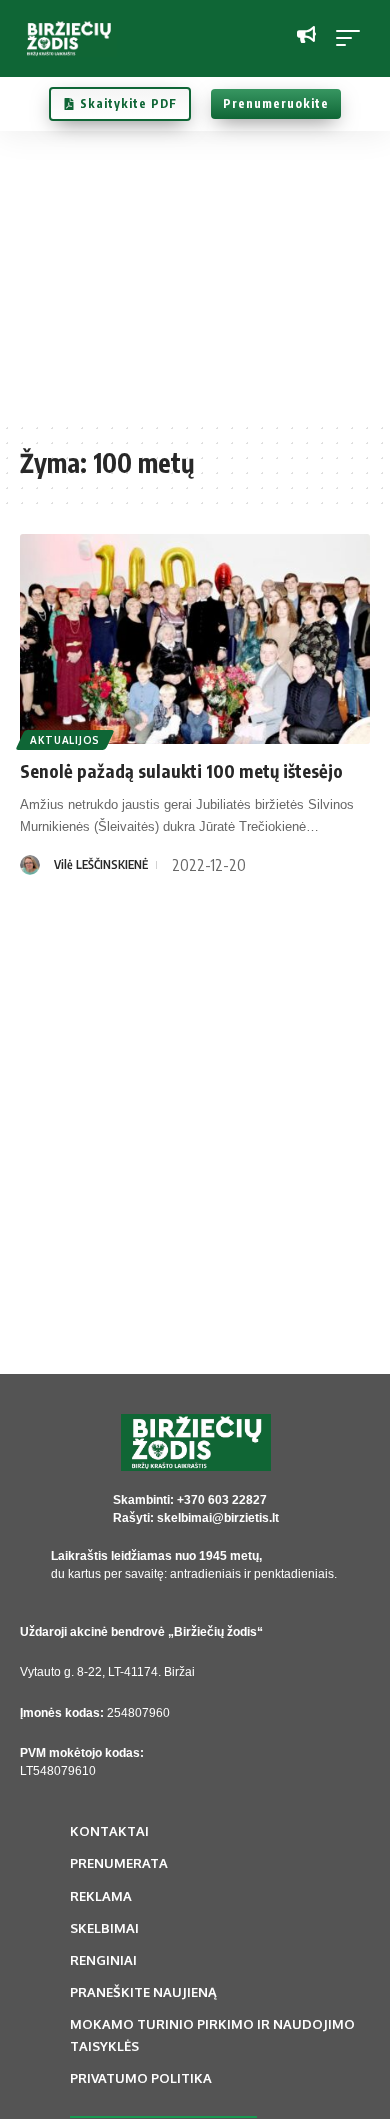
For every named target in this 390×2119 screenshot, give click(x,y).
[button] (353, 38)
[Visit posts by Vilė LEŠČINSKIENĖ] (30, 865)
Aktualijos (65, 740)
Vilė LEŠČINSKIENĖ (101, 864)
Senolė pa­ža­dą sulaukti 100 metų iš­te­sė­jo (181, 770)
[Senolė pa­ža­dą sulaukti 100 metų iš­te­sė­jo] (195, 639)
